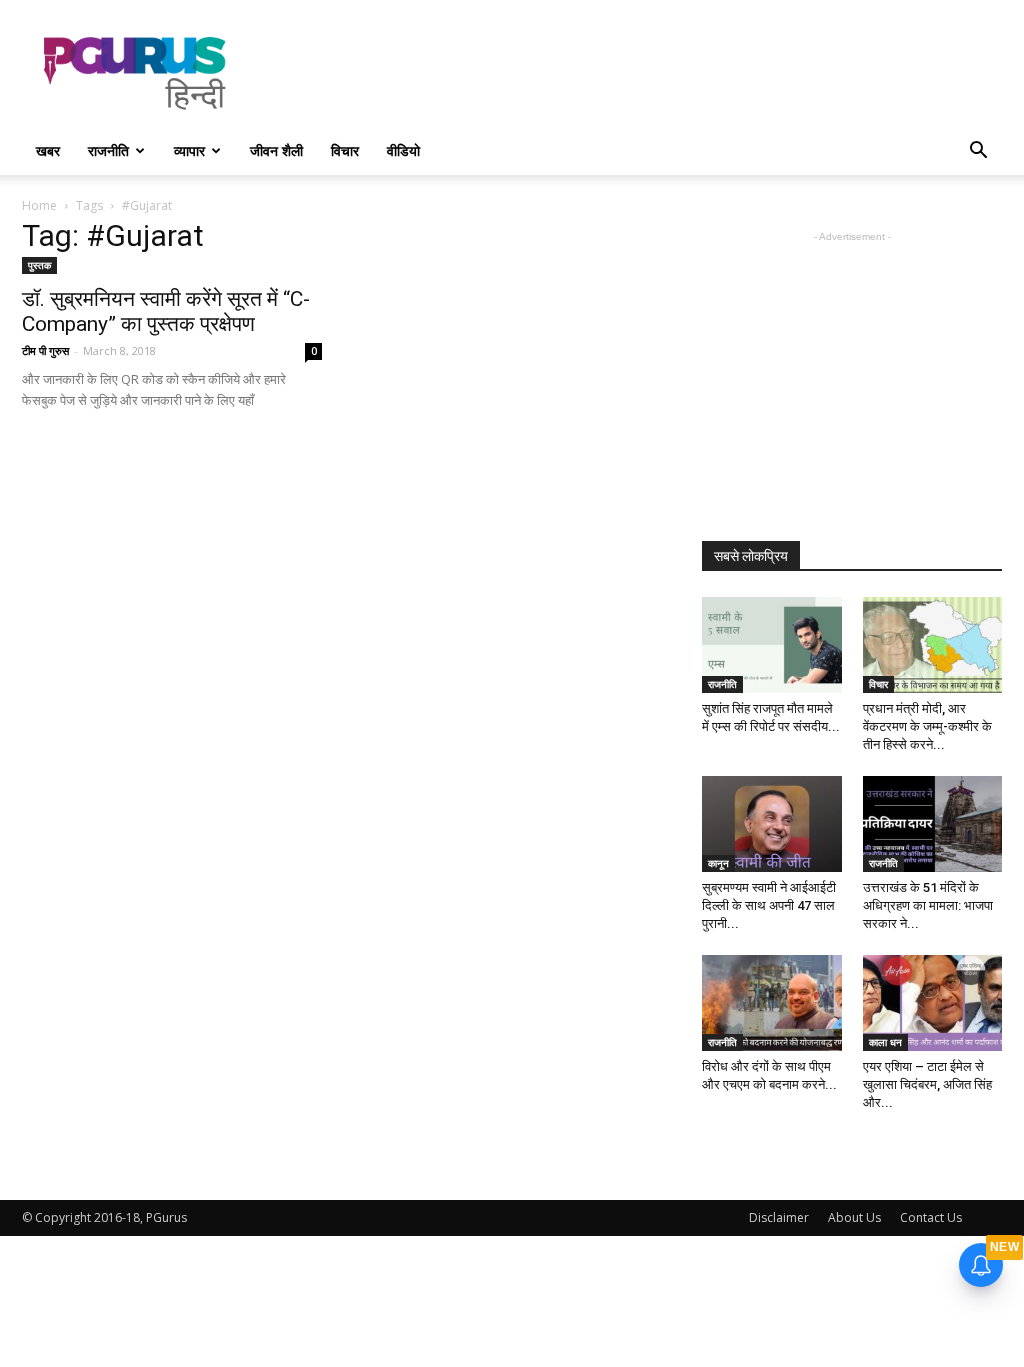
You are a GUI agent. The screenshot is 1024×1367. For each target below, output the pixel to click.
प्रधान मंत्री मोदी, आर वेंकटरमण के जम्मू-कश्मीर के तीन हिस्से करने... (927, 726)
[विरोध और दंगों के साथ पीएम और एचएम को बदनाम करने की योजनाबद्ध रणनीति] (772, 1003)
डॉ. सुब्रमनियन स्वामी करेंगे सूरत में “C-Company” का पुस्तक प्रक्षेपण (166, 311)
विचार (345, 150)
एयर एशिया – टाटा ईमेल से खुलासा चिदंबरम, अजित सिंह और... (927, 1084)
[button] (978, 152)
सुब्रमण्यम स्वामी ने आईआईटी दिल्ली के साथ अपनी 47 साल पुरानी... (769, 905)
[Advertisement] (638, 73)
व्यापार (189, 150)
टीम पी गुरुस (45, 350)
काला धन (885, 1042)
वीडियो (403, 150)
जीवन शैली (276, 150)
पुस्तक (39, 265)
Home (39, 205)
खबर (48, 150)
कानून (718, 863)
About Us (854, 1217)
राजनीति (108, 150)
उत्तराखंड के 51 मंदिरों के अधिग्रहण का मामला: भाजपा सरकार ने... (928, 905)
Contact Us (931, 1217)
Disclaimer (779, 1217)
